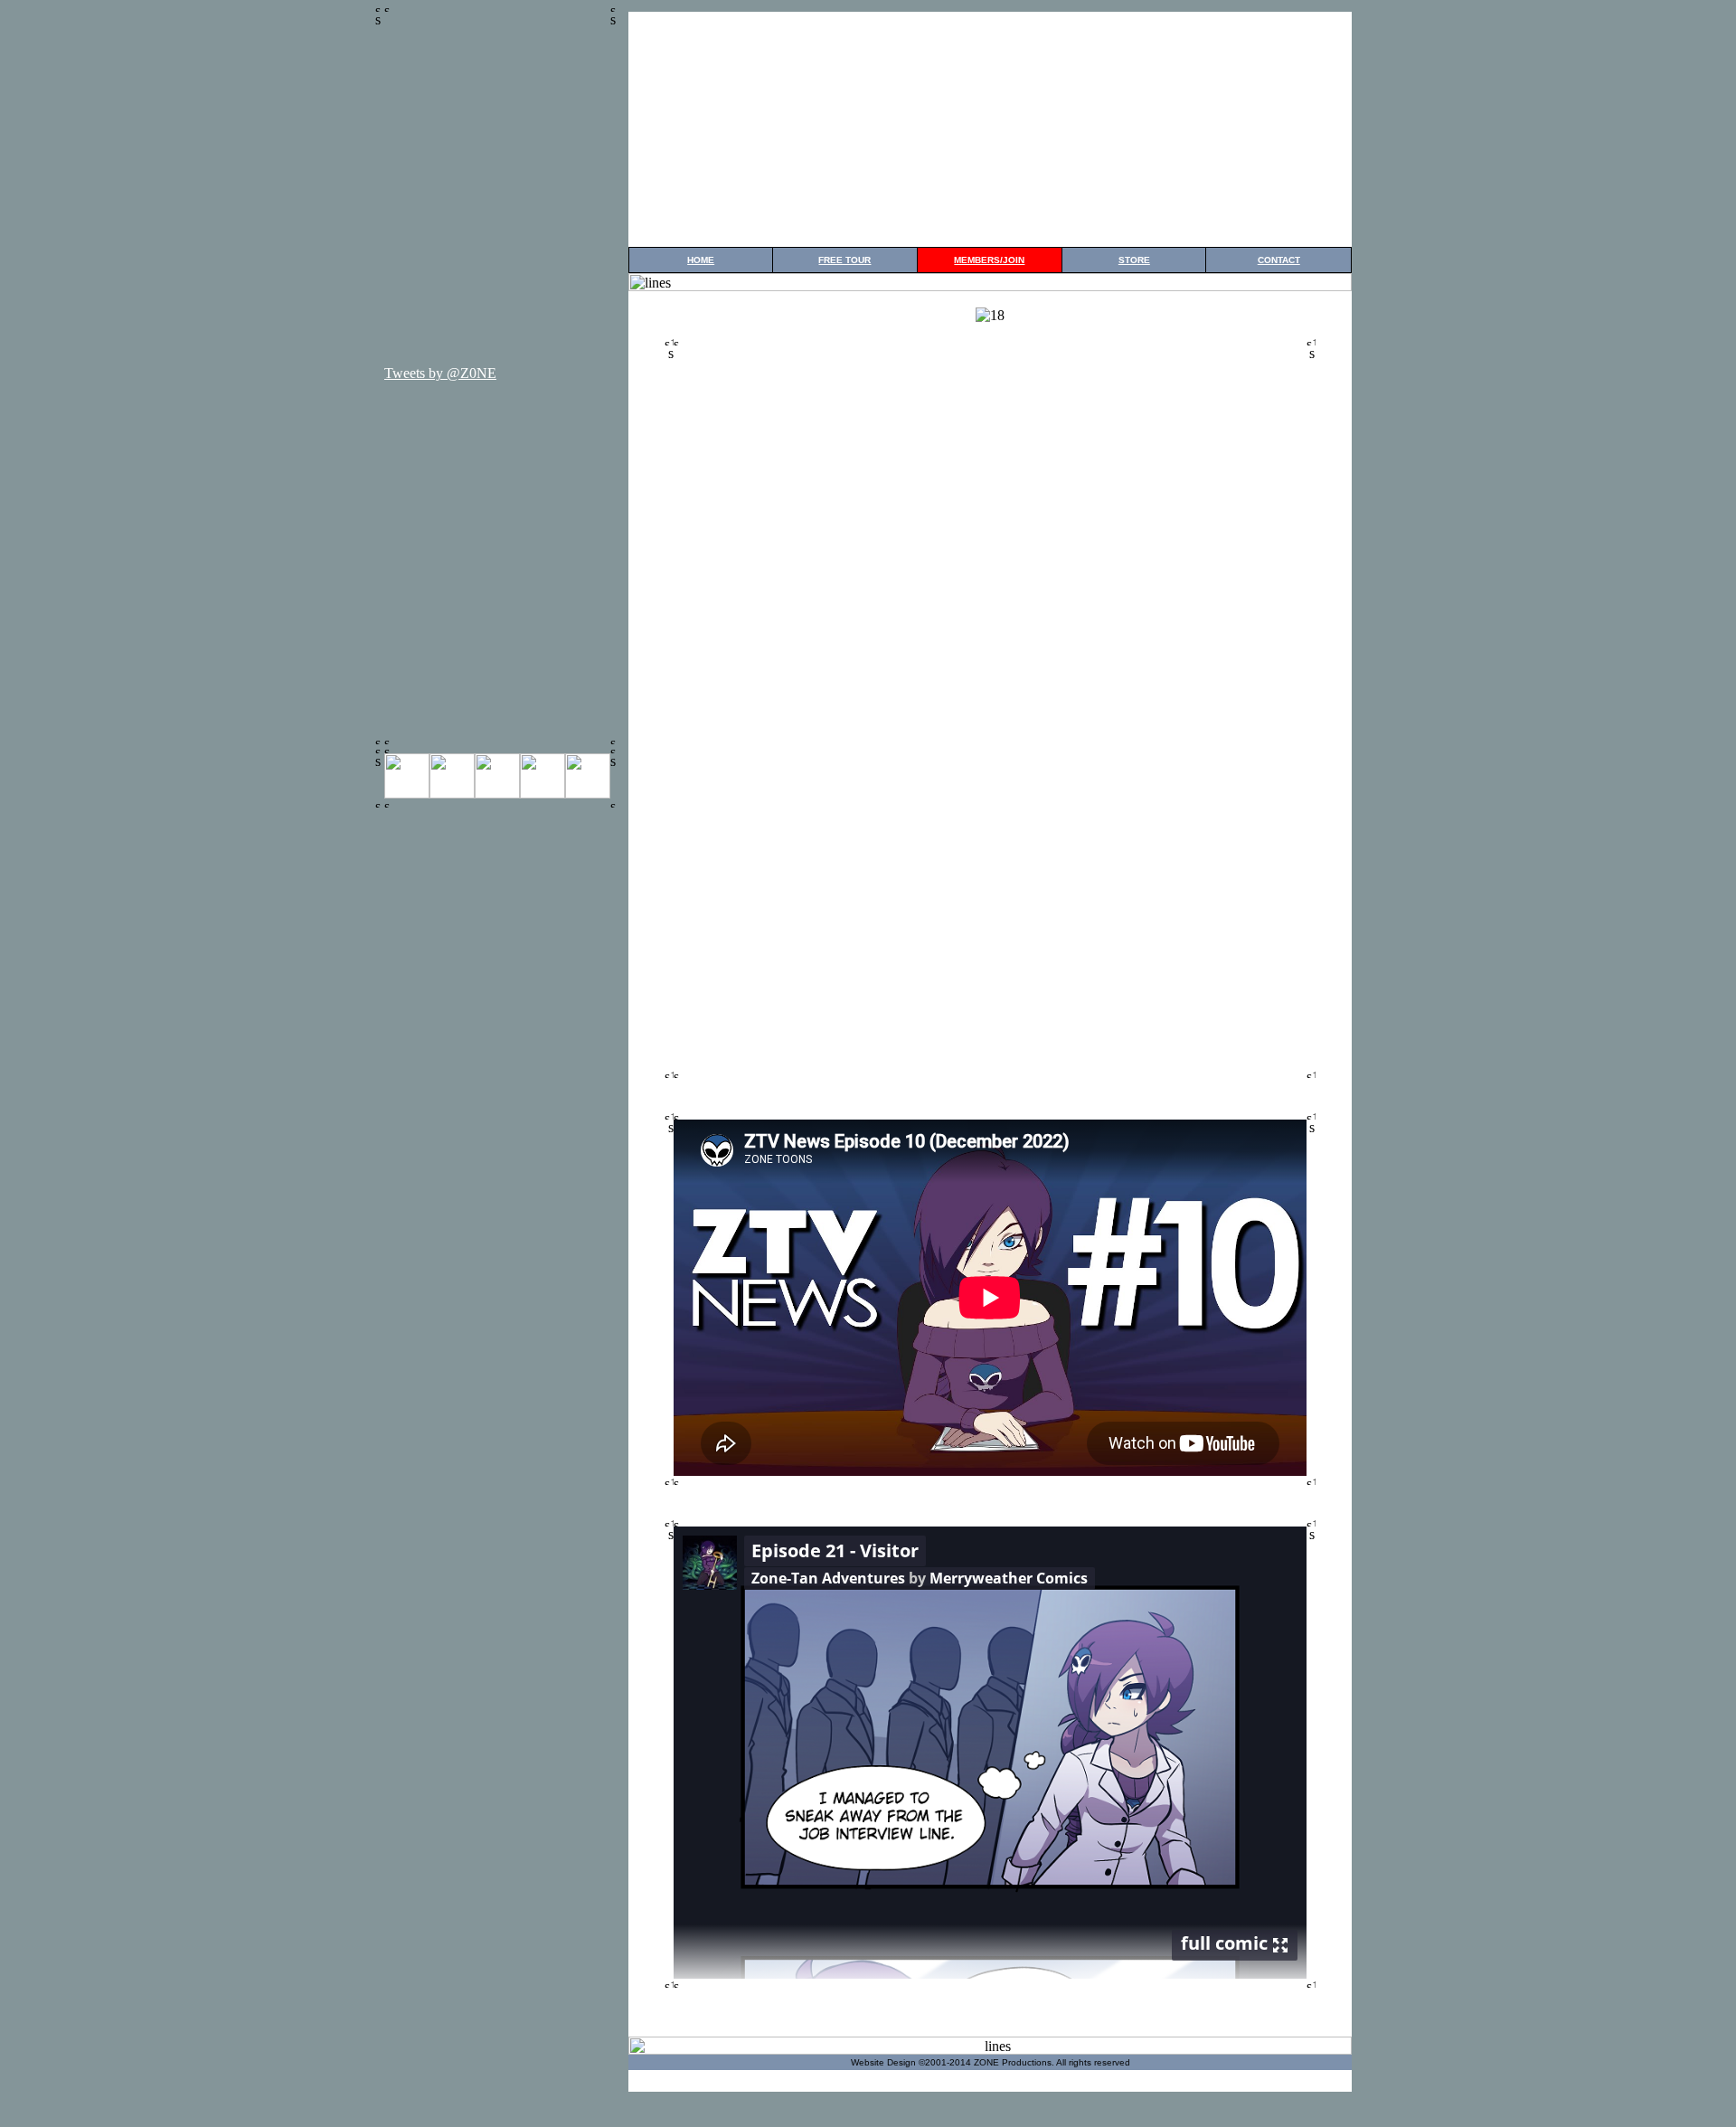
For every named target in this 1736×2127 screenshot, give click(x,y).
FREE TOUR (844, 260)
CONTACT (1279, 260)
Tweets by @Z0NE (440, 373)
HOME (701, 260)
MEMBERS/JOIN (989, 260)
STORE (1134, 260)
